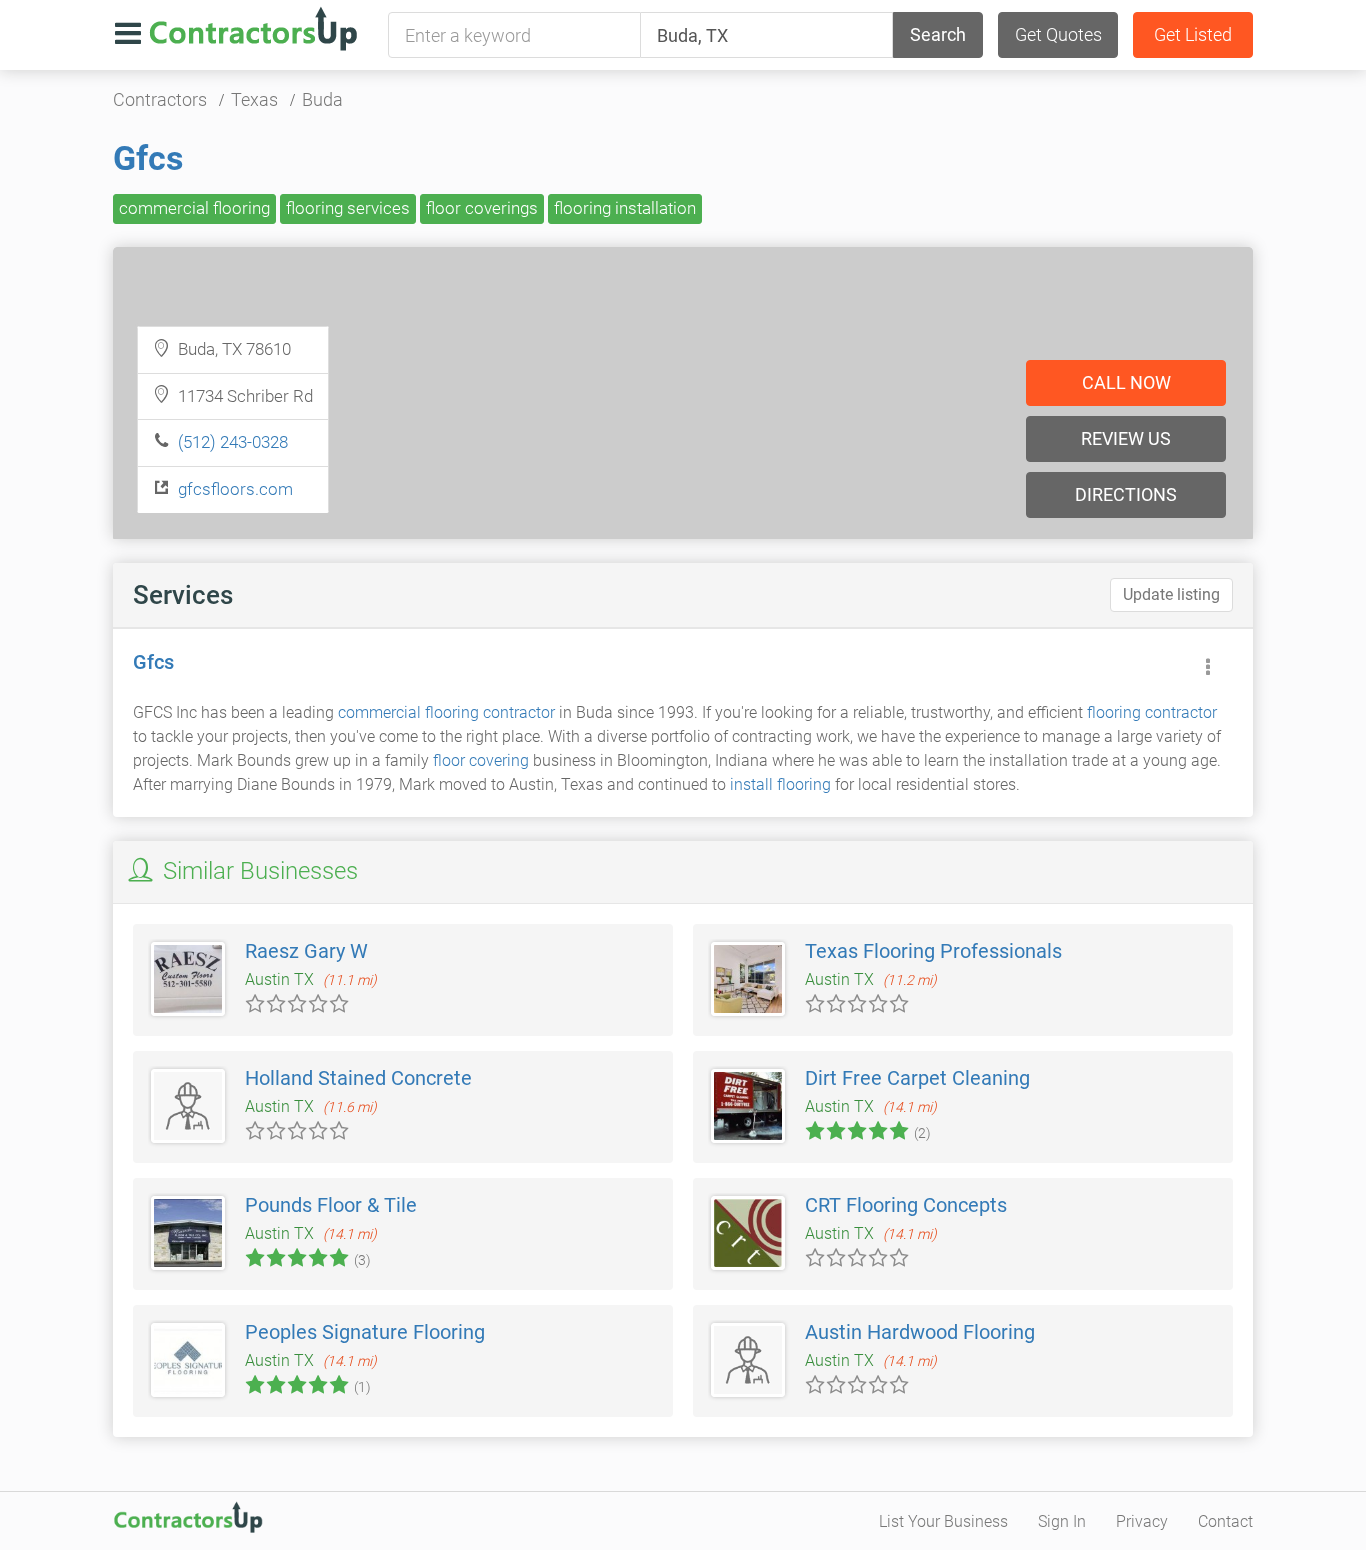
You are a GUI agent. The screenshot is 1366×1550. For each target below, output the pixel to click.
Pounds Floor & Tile (331, 1205)
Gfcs (148, 158)
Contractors (160, 99)
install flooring (780, 784)
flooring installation (625, 208)
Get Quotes (1058, 34)
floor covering (481, 760)
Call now (1126, 382)
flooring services (348, 208)
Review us (1126, 438)
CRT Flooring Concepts (906, 1205)
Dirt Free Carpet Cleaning (917, 1078)
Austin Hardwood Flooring (920, 1332)
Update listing (1171, 594)
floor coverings (482, 208)
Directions (1126, 494)
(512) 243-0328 (233, 442)
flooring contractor (1152, 712)
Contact (1225, 1521)
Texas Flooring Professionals (933, 951)
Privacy (1142, 1521)
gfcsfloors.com (235, 489)
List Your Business (943, 1521)
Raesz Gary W (306, 951)
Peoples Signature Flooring (365, 1332)
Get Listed (1193, 34)
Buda (322, 99)
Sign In (1062, 1521)
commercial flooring (194, 208)
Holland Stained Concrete (358, 1078)
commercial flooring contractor (446, 712)
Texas (254, 99)
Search (938, 34)
